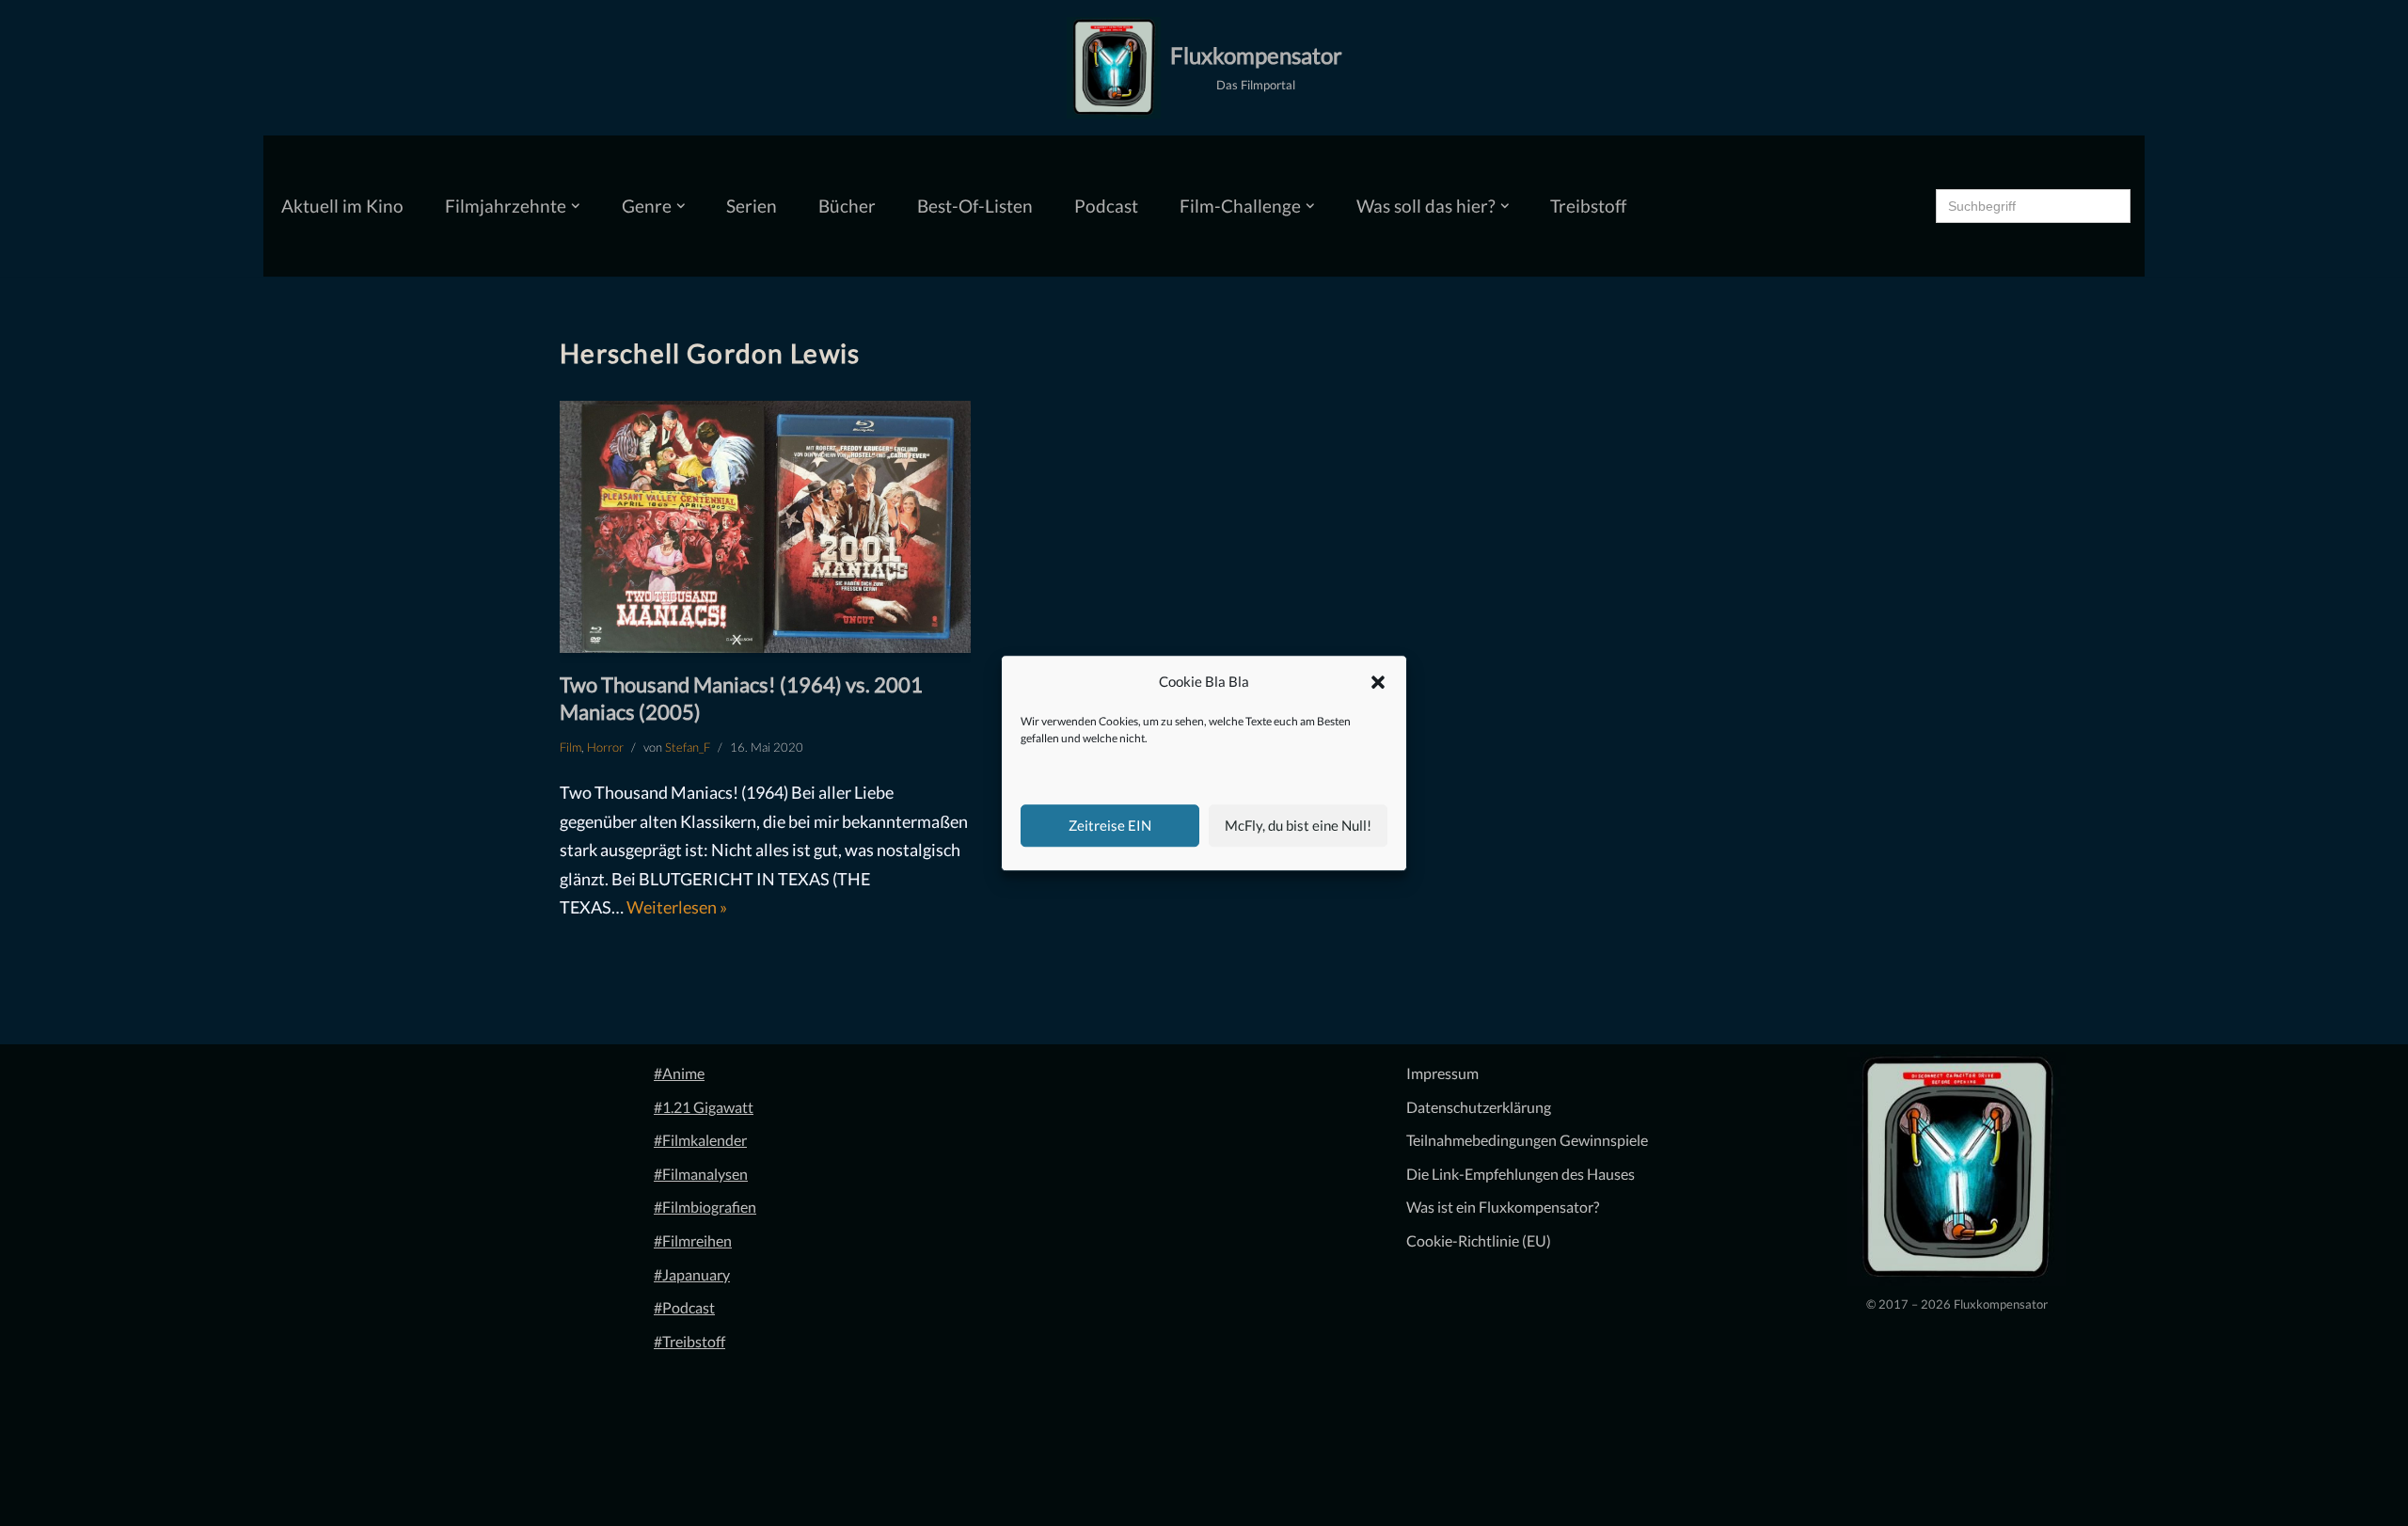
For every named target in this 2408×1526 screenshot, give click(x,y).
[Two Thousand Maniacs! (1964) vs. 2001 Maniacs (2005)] (765, 527)
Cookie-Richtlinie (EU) (1479, 1240)
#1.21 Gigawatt (704, 1107)
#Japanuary (692, 1274)
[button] (1378, 682)
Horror (605, 747)
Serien (752, 206)
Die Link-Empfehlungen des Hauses (1521, 1174)
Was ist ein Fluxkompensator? (1503, 1207)
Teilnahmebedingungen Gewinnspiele (1527, 1140)
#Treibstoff (689, 1341)
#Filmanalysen (701, 1174)
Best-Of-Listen (975, 206)
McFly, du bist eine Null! (1298, 825)
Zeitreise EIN (1110, 825)
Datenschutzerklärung (1479, 1107)
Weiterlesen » (677, 907)
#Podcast (684, 1307)
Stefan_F (688, 747)
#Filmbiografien (705, 1207)
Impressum (1442, 1073)
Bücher (847, 206)
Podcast (1106, 206)
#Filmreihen (693, 1240)
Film (570, 747)
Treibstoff (1588, 206)
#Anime (679, 1073)
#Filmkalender (700, 1140)
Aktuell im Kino (342, 206)
